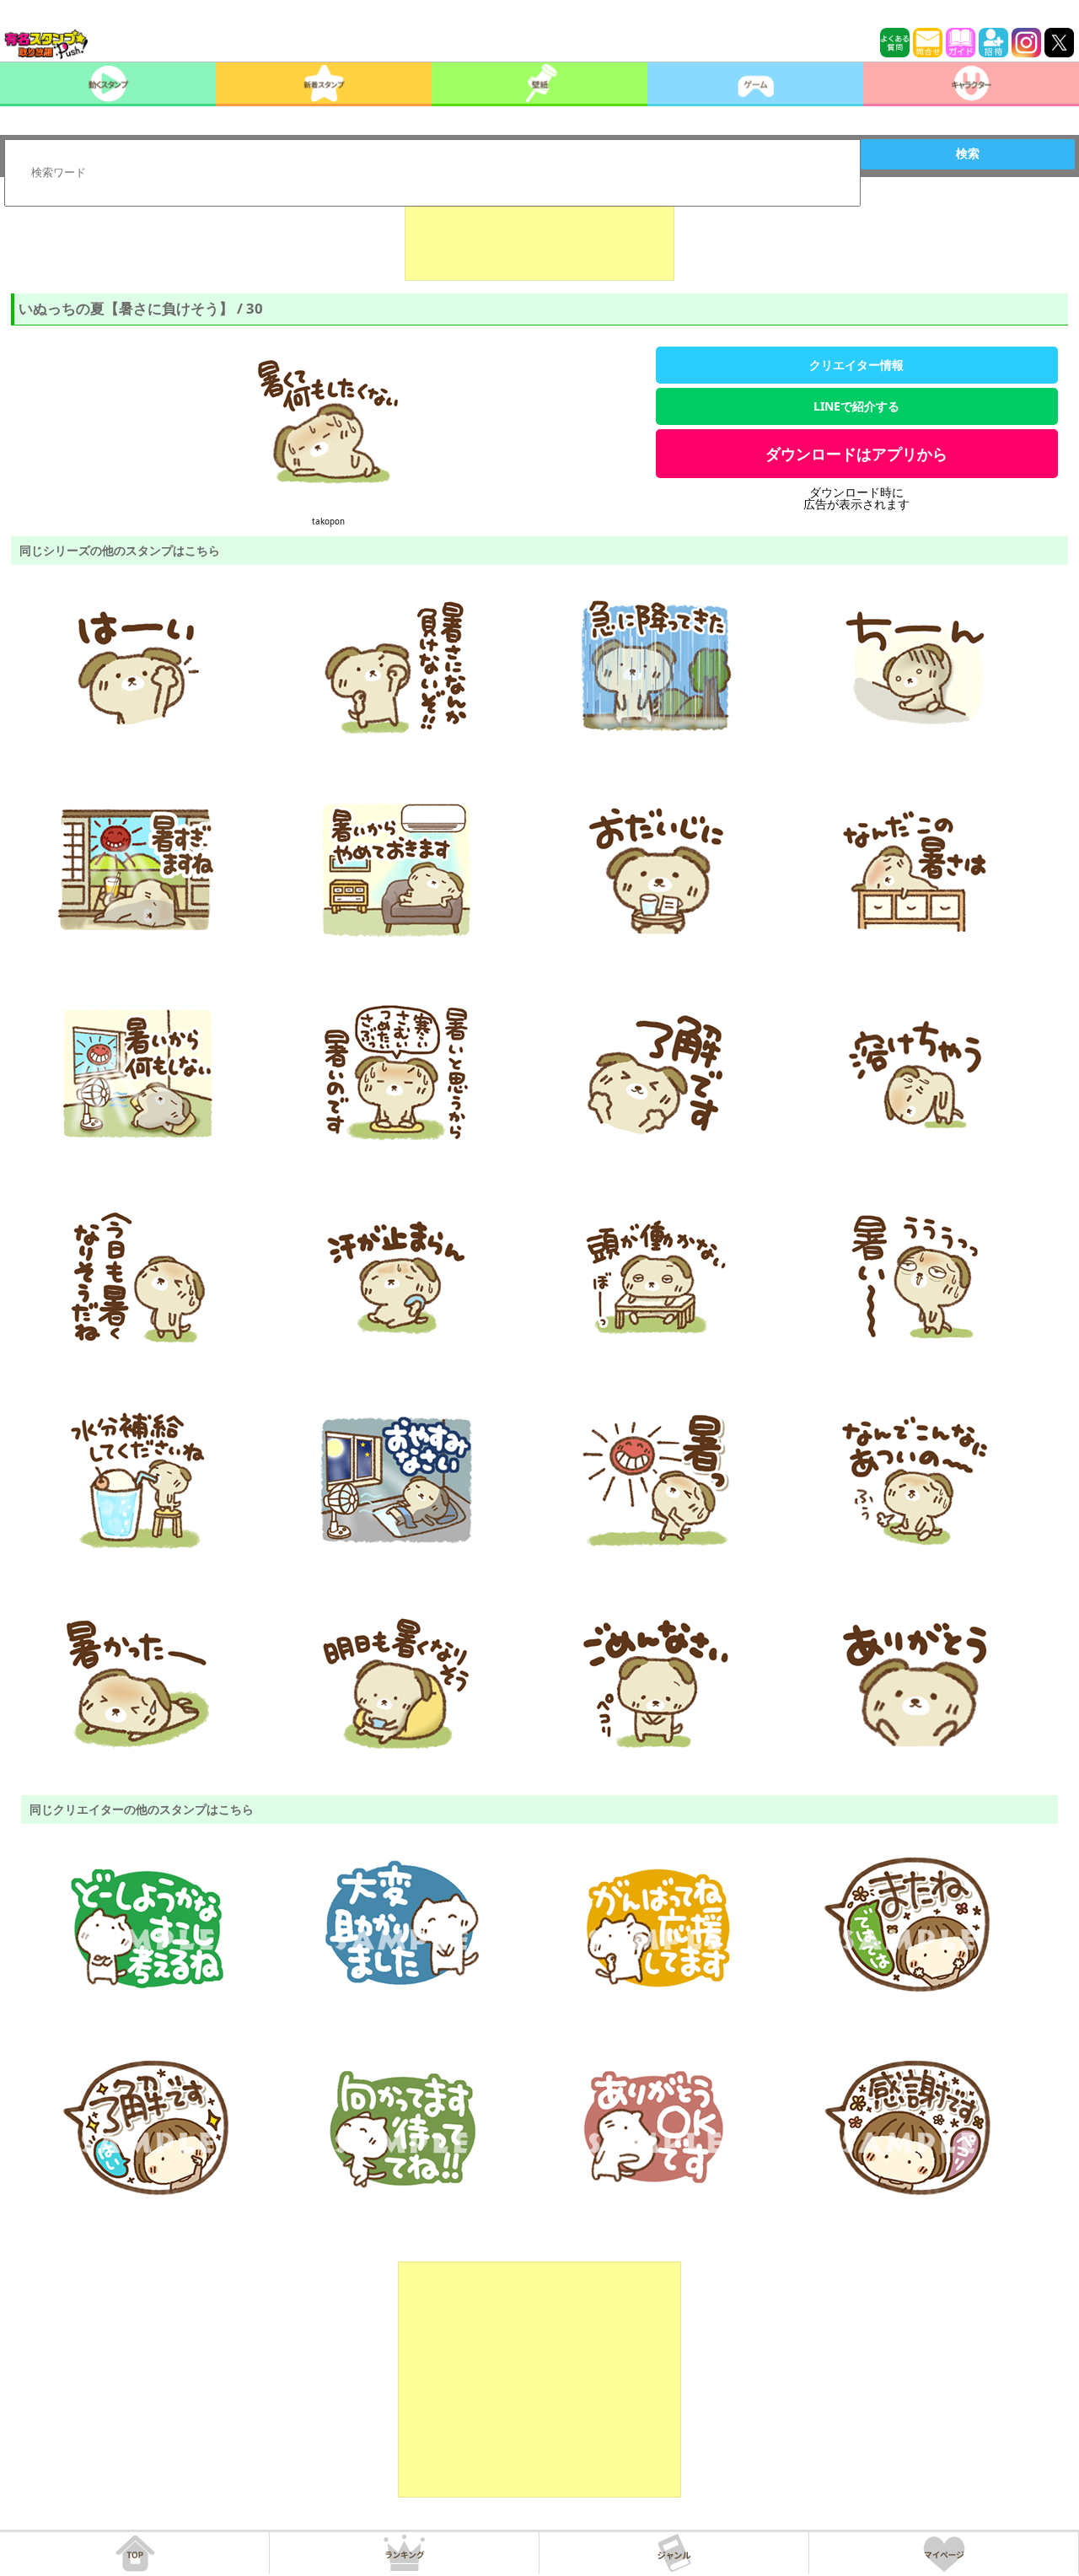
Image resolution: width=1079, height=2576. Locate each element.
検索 (968, 153)
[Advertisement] (539, 239)
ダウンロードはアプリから (856, 454)
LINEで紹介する (856, 406)
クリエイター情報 (856, 365)
